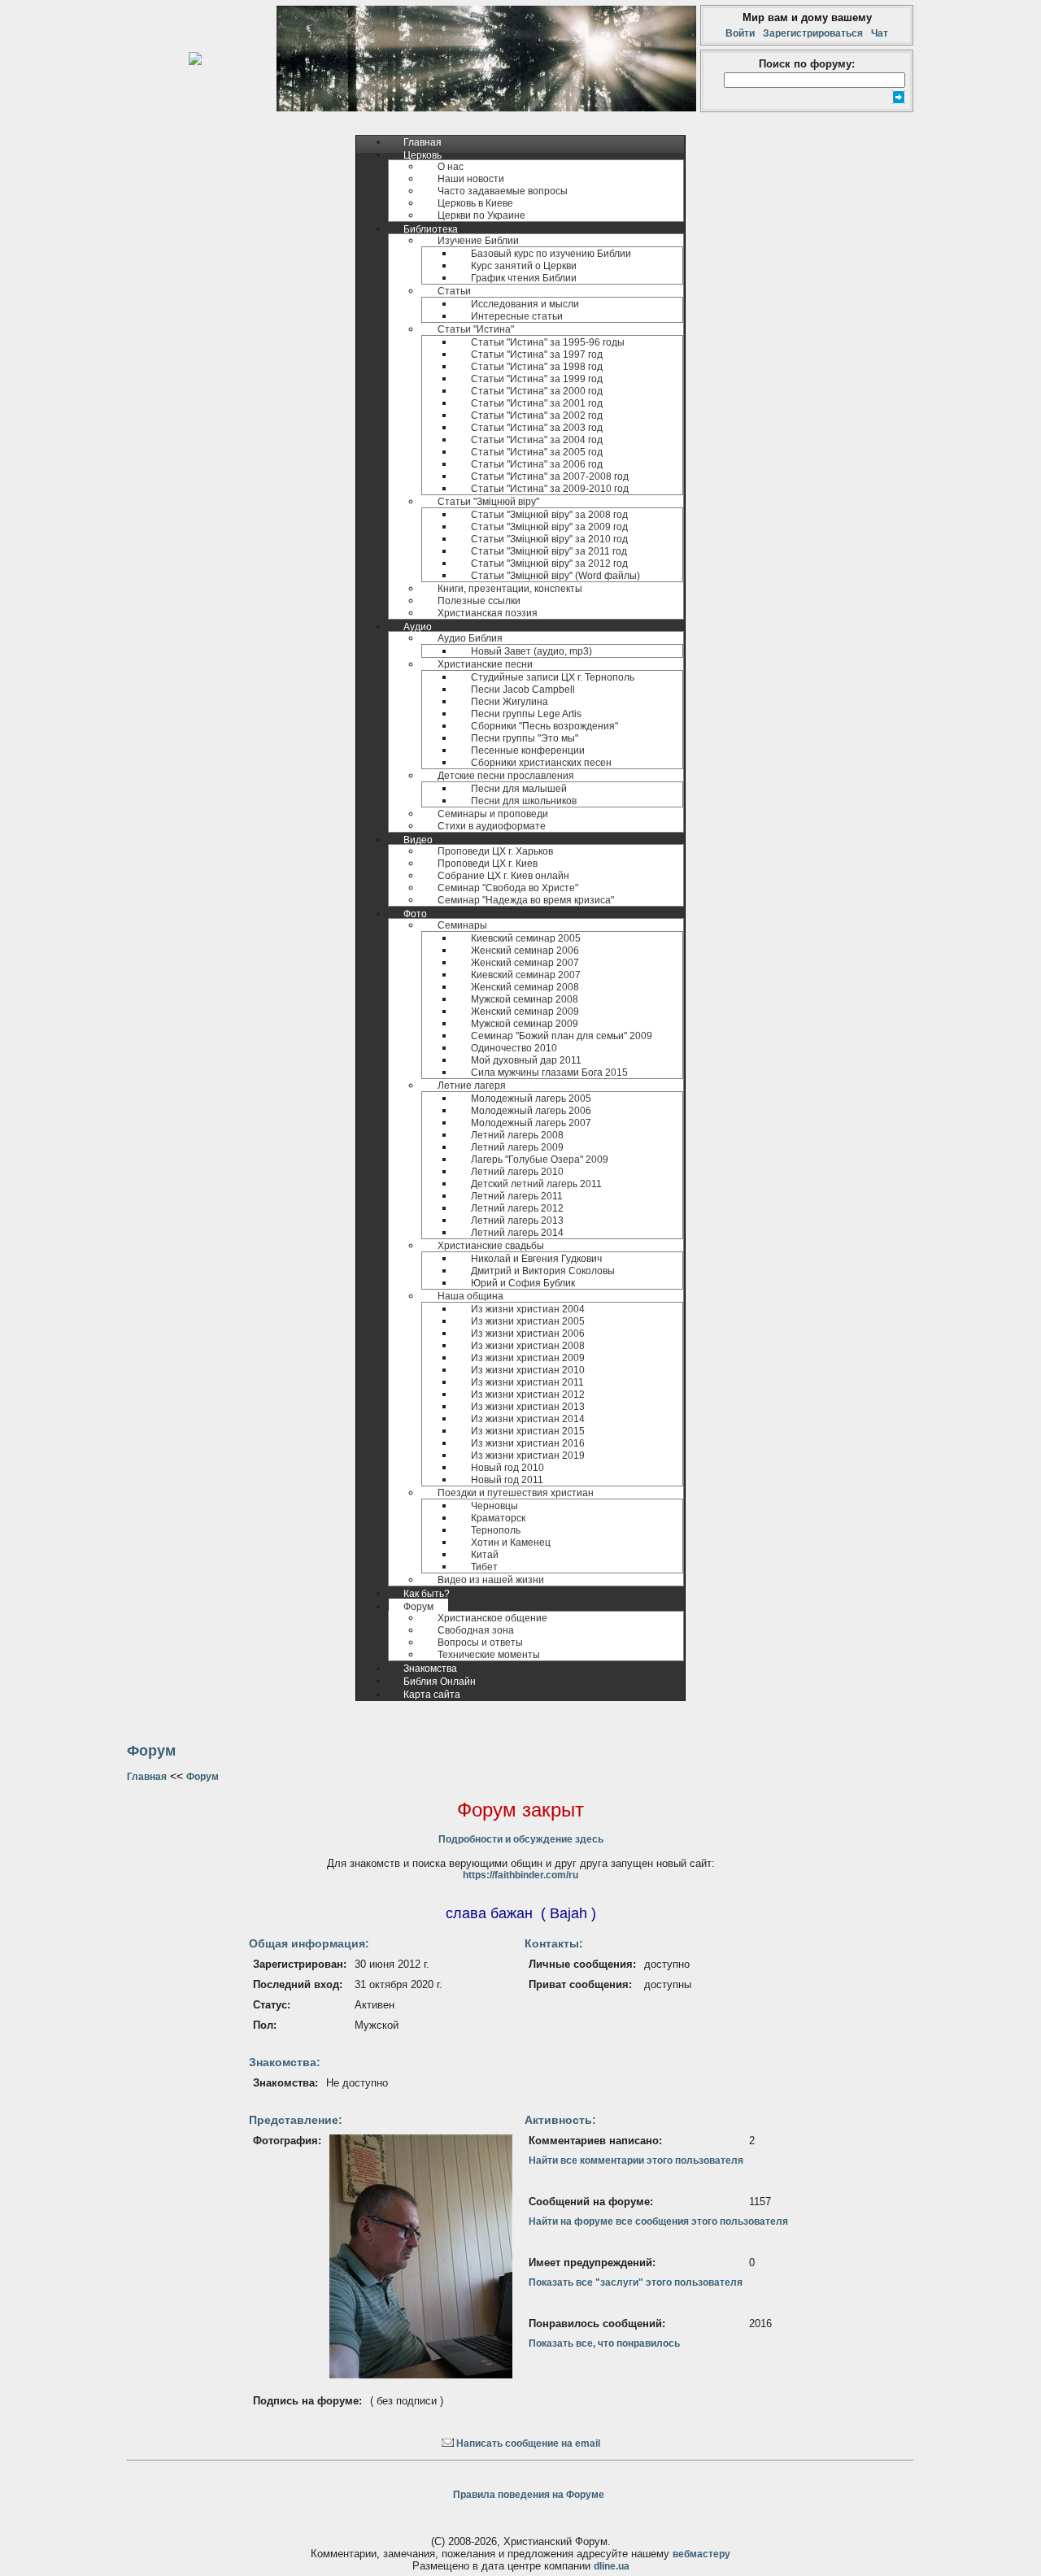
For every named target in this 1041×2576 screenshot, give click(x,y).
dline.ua (612, 2566)
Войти (743, 33)
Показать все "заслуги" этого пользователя (636, 2282)
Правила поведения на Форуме (529, 2495)
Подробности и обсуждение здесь (521, 1839)
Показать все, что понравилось (604, 2343)
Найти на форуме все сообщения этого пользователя (658, 2221)
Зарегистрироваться (813, 33)
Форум (203, 1777)
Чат (877, 33)
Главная (147, 1777)
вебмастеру (701, 2554)
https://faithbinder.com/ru (520, 1875)
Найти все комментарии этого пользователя (636, 2160)
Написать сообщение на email (527, 2443)
